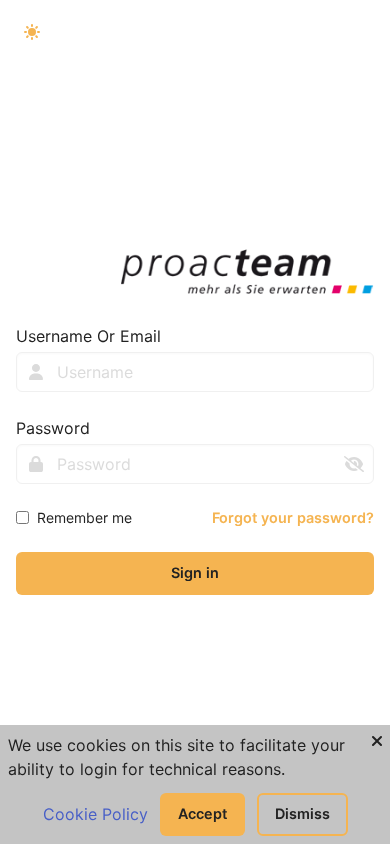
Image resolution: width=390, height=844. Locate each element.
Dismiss (302, 813)
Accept (202, 813)
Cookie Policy (95, 814)
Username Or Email (88, 336)
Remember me (84, 517)
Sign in (195, 572)
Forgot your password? (293, 517)
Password (53, 428)
